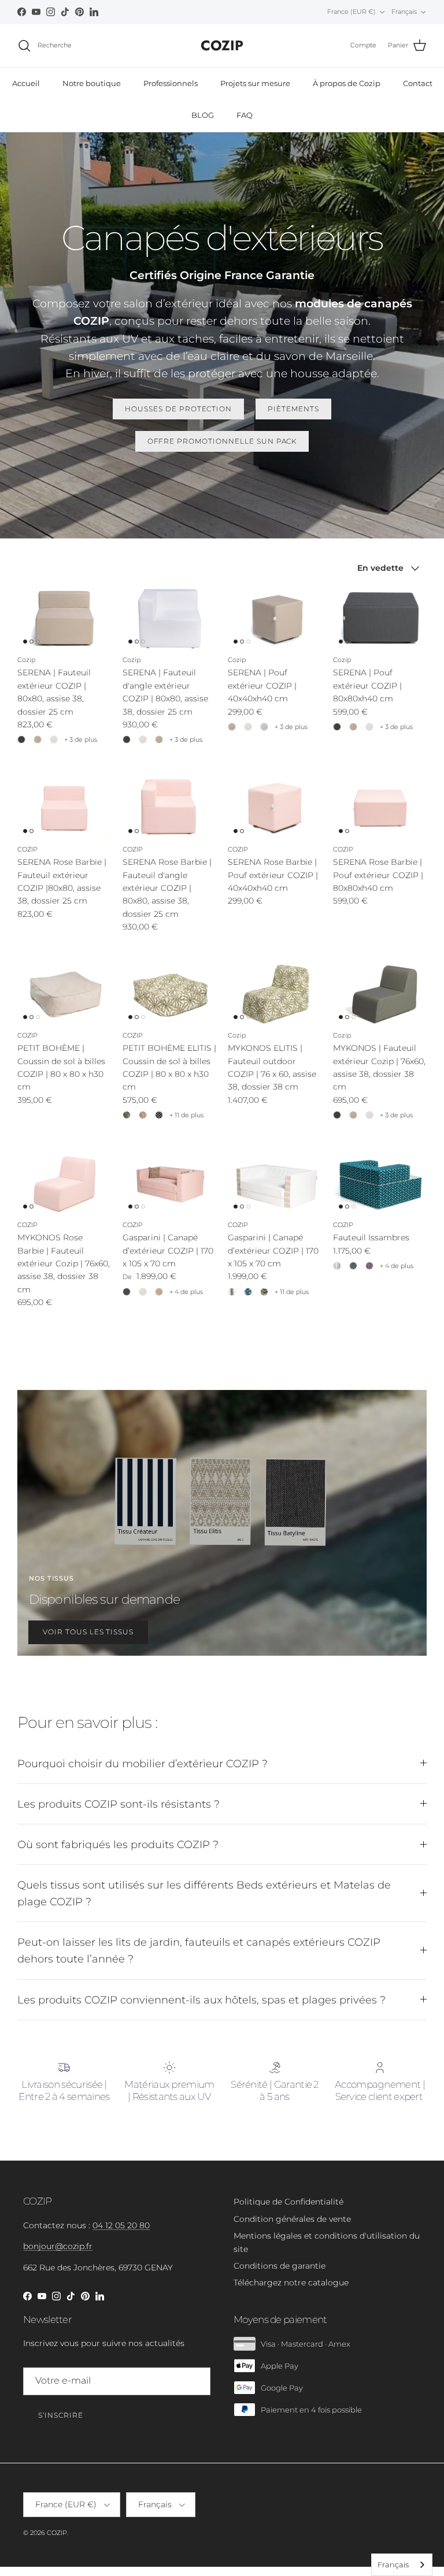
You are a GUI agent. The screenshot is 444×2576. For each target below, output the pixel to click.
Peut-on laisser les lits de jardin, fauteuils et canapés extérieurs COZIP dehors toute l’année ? (199, 1950)
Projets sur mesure (255, 83)
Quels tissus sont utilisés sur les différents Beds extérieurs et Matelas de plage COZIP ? (204, 1893)
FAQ (245, 115)
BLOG (203, 115)
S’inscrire (61, 2415)
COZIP (57, 2533)
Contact (418, 83)
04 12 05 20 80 (121, 2225)
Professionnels (171, 83)
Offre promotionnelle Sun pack (222, 441)
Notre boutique (92, 83)
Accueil (26, 83)
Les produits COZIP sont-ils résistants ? (119, 1804)
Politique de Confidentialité (288, 2202)
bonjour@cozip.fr (58, 2246)
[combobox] (402, 2565)
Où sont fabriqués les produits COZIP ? (118, 1844)
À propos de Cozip (347, 83)
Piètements (293, 409)
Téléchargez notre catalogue (291, 2283)
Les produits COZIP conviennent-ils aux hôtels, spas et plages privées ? (201, 2000)
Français (393, 2564)
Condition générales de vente (292, 2219)
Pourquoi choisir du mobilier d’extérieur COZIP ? (143, 1763)
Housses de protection (178, 409)
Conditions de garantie (280, 2266)
